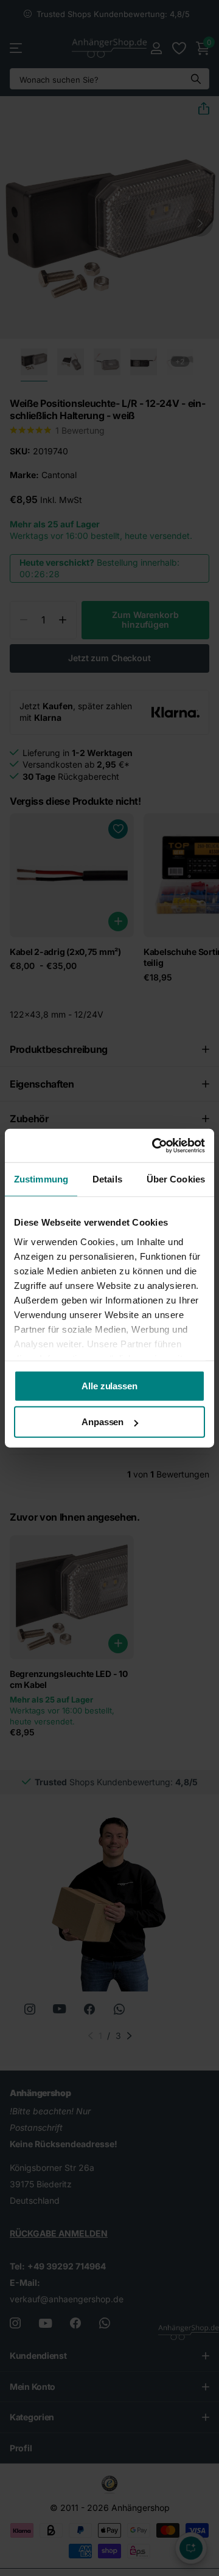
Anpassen (103, 1422)
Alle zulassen (109, 1386)
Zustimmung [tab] (41, 1179)
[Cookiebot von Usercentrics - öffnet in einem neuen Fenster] (155, 1145)
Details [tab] (107, 1179)
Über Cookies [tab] (176, 1179)
